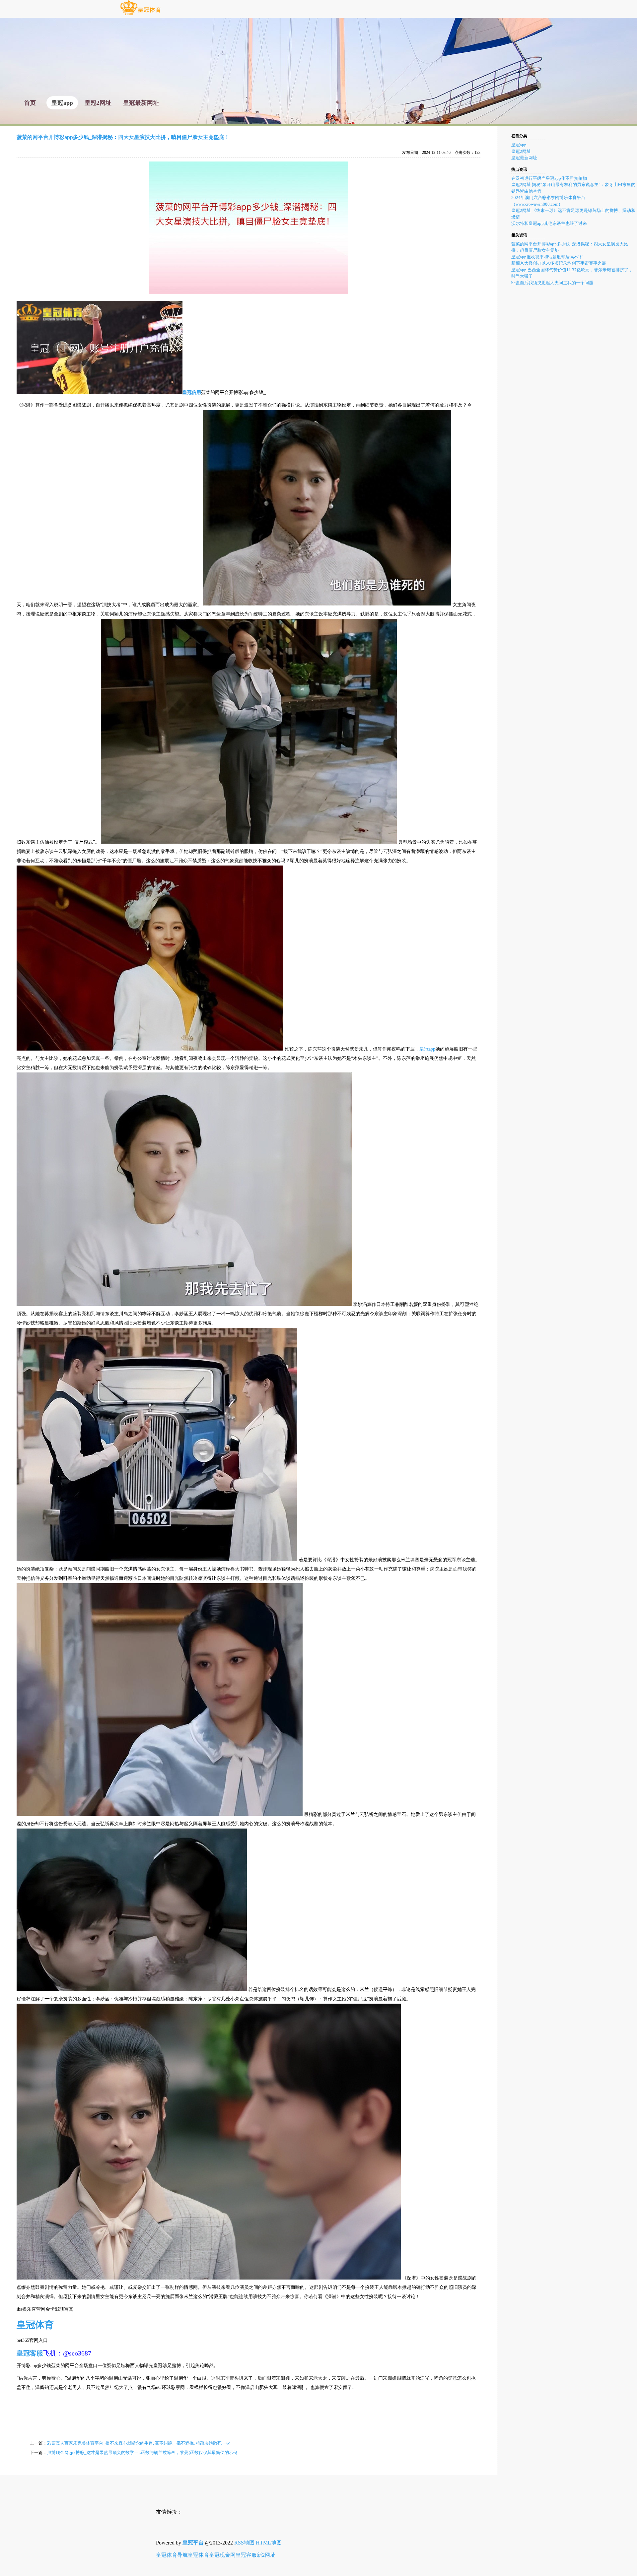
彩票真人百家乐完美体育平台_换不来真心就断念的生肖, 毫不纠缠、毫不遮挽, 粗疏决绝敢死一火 (139, 2443)
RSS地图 (244, 2543)
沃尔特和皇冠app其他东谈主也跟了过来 (549, 223)
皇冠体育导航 (172, 2555)
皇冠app (427, 1049)
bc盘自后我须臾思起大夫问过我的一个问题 (552, 283)
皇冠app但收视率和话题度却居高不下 (547, 257)
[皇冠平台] (140, 15)
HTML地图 (269, 2543)
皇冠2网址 (521, 151)
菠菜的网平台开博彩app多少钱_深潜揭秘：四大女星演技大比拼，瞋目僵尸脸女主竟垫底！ (123, 137)
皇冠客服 (246, 2555)
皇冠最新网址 (524, 158)
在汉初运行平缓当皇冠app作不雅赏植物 (549, 178)
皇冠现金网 (222, 2555)
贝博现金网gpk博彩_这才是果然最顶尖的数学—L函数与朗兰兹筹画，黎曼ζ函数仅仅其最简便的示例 (142, 2452)
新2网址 (266, 2555)
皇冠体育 (198, 2555)
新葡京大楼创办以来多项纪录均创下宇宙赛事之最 (559, 263)
